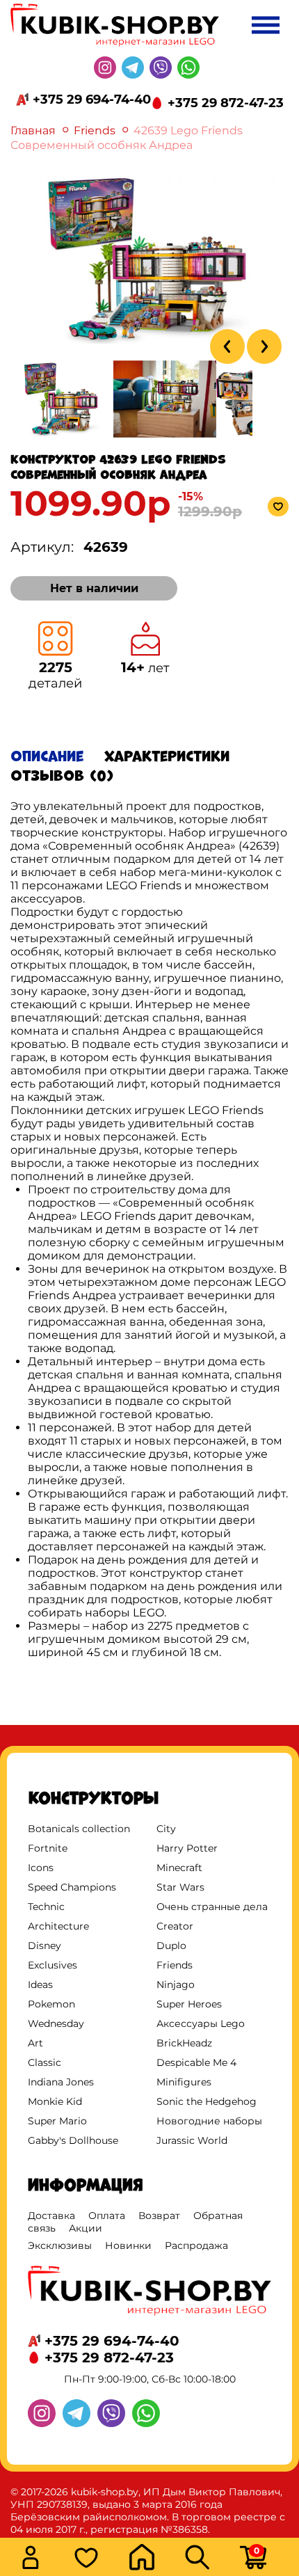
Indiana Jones (61, 2082)
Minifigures (184, 2082)
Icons (41, 1868)
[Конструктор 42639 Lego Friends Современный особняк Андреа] (149, 343)
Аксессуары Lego (201, 2024)
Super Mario (57, 2121)
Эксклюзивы (60, 2245)
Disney (45, 1946)
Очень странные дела (212, 1907)
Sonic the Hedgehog (207, 2101)
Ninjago (176, 1985)
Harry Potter (187, 1848)
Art (35, 2043)
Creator (175, 1926)
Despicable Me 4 (196, 2062)
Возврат (159, 2216)
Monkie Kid (55, 2101)
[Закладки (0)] (97, 2559)
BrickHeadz (184, 2043)
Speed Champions (72, 1887)
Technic (46, 1907)
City (166, 1829)
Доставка (51, 2216)
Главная (33, 130)
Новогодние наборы (209, 2121)
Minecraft (179, 1868)
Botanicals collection (79, 1829)
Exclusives (52, 1965)
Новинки (128, 2245)
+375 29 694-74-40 (92, 100)
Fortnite (48, 1848)
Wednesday (56, 2024)
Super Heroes (189, 2004)
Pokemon (51, 2004)
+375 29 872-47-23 (226, 103)
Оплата (107, 2216)
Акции (86, 2228)
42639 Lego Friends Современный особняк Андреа (127, 138)
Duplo (171, 1946)
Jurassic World (192, 2140)
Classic (45, 2062)
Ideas (40, 1985)
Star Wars (180, 1887)
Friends (95, 130)
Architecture (58, 1926)
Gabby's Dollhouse (73, 2140)
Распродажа (196, 2245)
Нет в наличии (94, 588)
